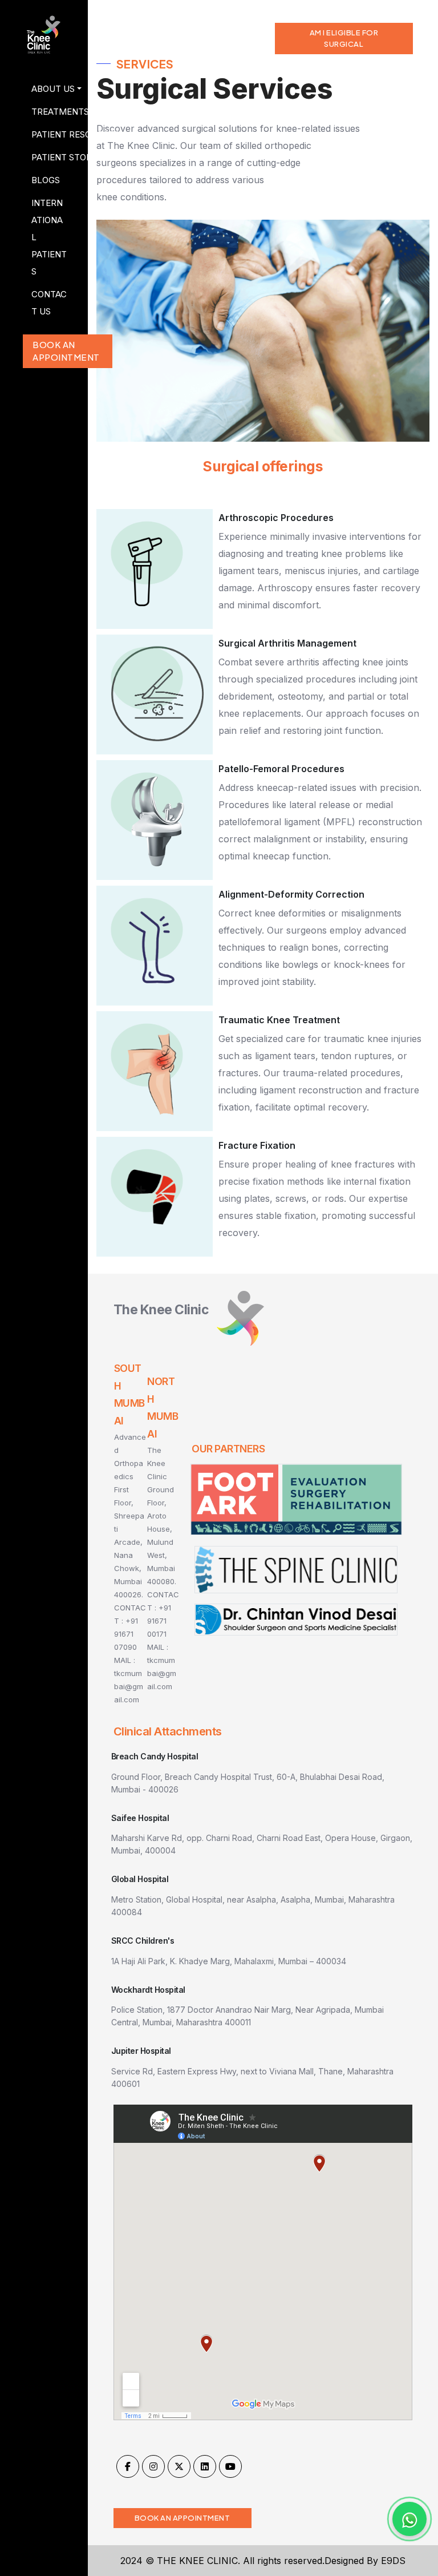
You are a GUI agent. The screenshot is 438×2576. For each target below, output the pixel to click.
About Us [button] (53, 89)
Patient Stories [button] (54, 157)
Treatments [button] (54, 112)
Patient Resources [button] (54, 134)
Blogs (46, 180)
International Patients (49, 237)
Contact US (49, 303)
